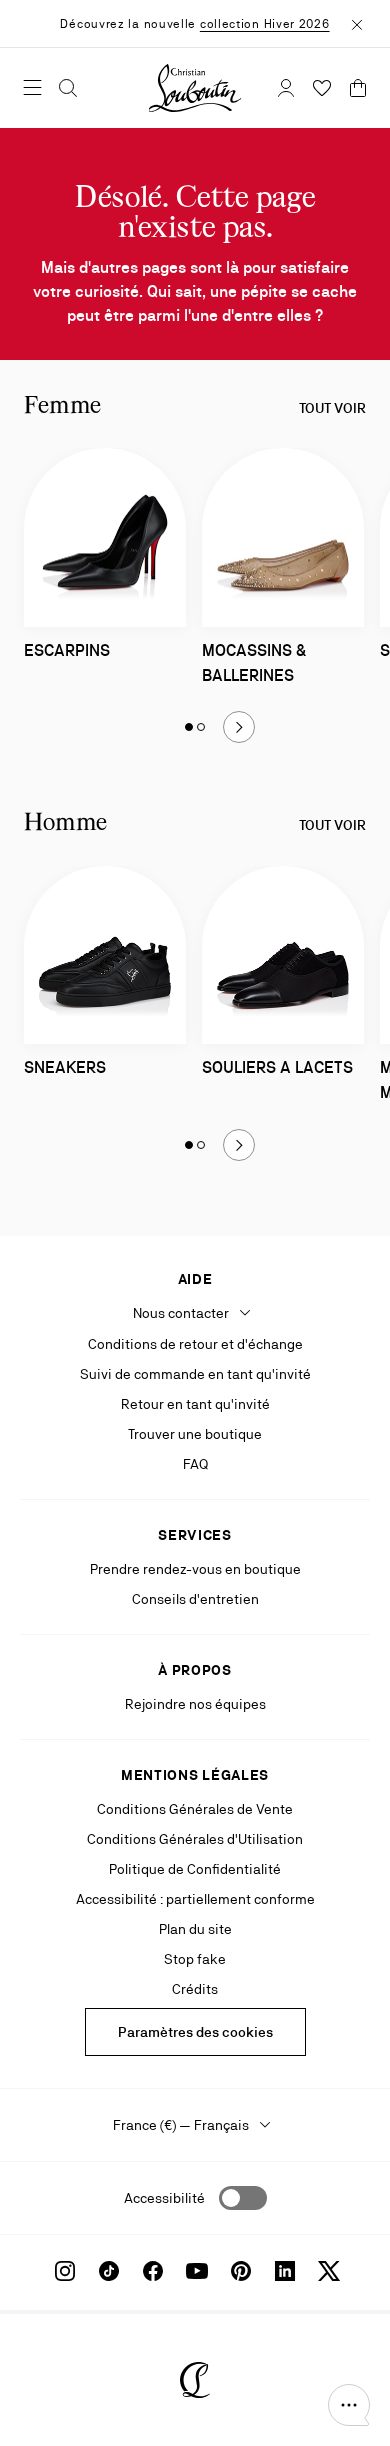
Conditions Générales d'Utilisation (195, 1839)
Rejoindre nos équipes (195, 1704)
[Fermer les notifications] (357, 23)
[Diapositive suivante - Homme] (239, 1145)
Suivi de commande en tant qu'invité (195, 1374)
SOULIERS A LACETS (277, 1067)
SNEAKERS (65, 1067)
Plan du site (195, 1929)
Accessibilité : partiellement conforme (195, 1899)
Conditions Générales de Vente (195, 1809)
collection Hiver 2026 (265, 24)
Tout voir (332, 408)
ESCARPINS (67, 650)
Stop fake (195, 1959)
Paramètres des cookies (195, 2032)
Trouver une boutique (195, 1434)
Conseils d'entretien (195, 1599)
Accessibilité (164, 2198)
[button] (349, 2405)
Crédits (195, 1989)
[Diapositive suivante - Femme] (239, 727)
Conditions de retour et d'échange (195, 1344)
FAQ (195, 1464)
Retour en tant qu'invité (195, 1404)
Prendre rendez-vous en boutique (195, 1569)
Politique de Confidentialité (195, 1869)
